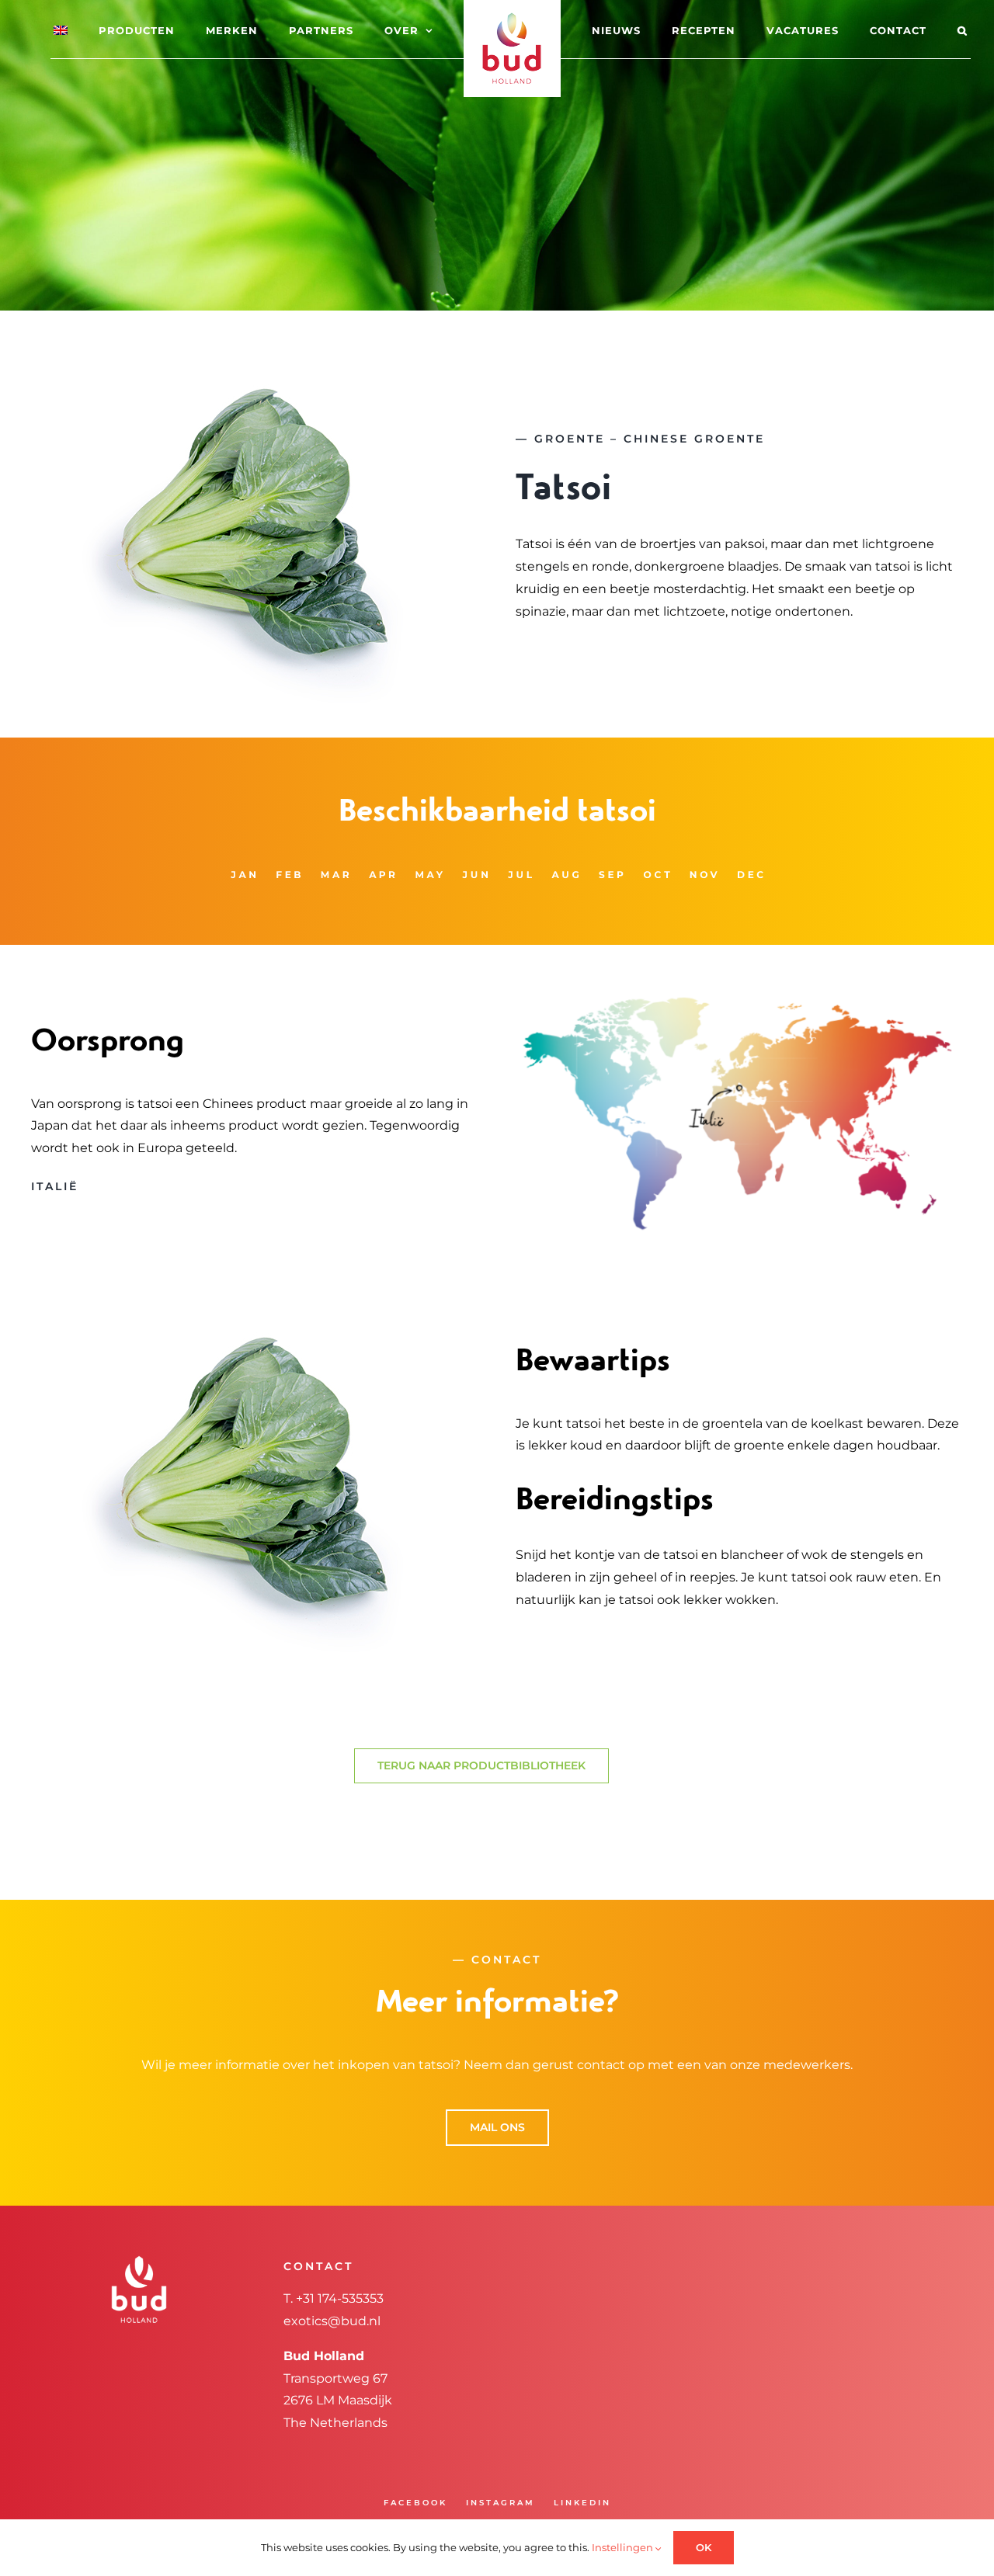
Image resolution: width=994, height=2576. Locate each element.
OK (704, 2547)
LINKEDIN (582, 2503)
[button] (900, 30)
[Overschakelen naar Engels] (103, 30)
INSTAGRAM (500, 2503)
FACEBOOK (415, 2503)
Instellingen (624, 2547)
